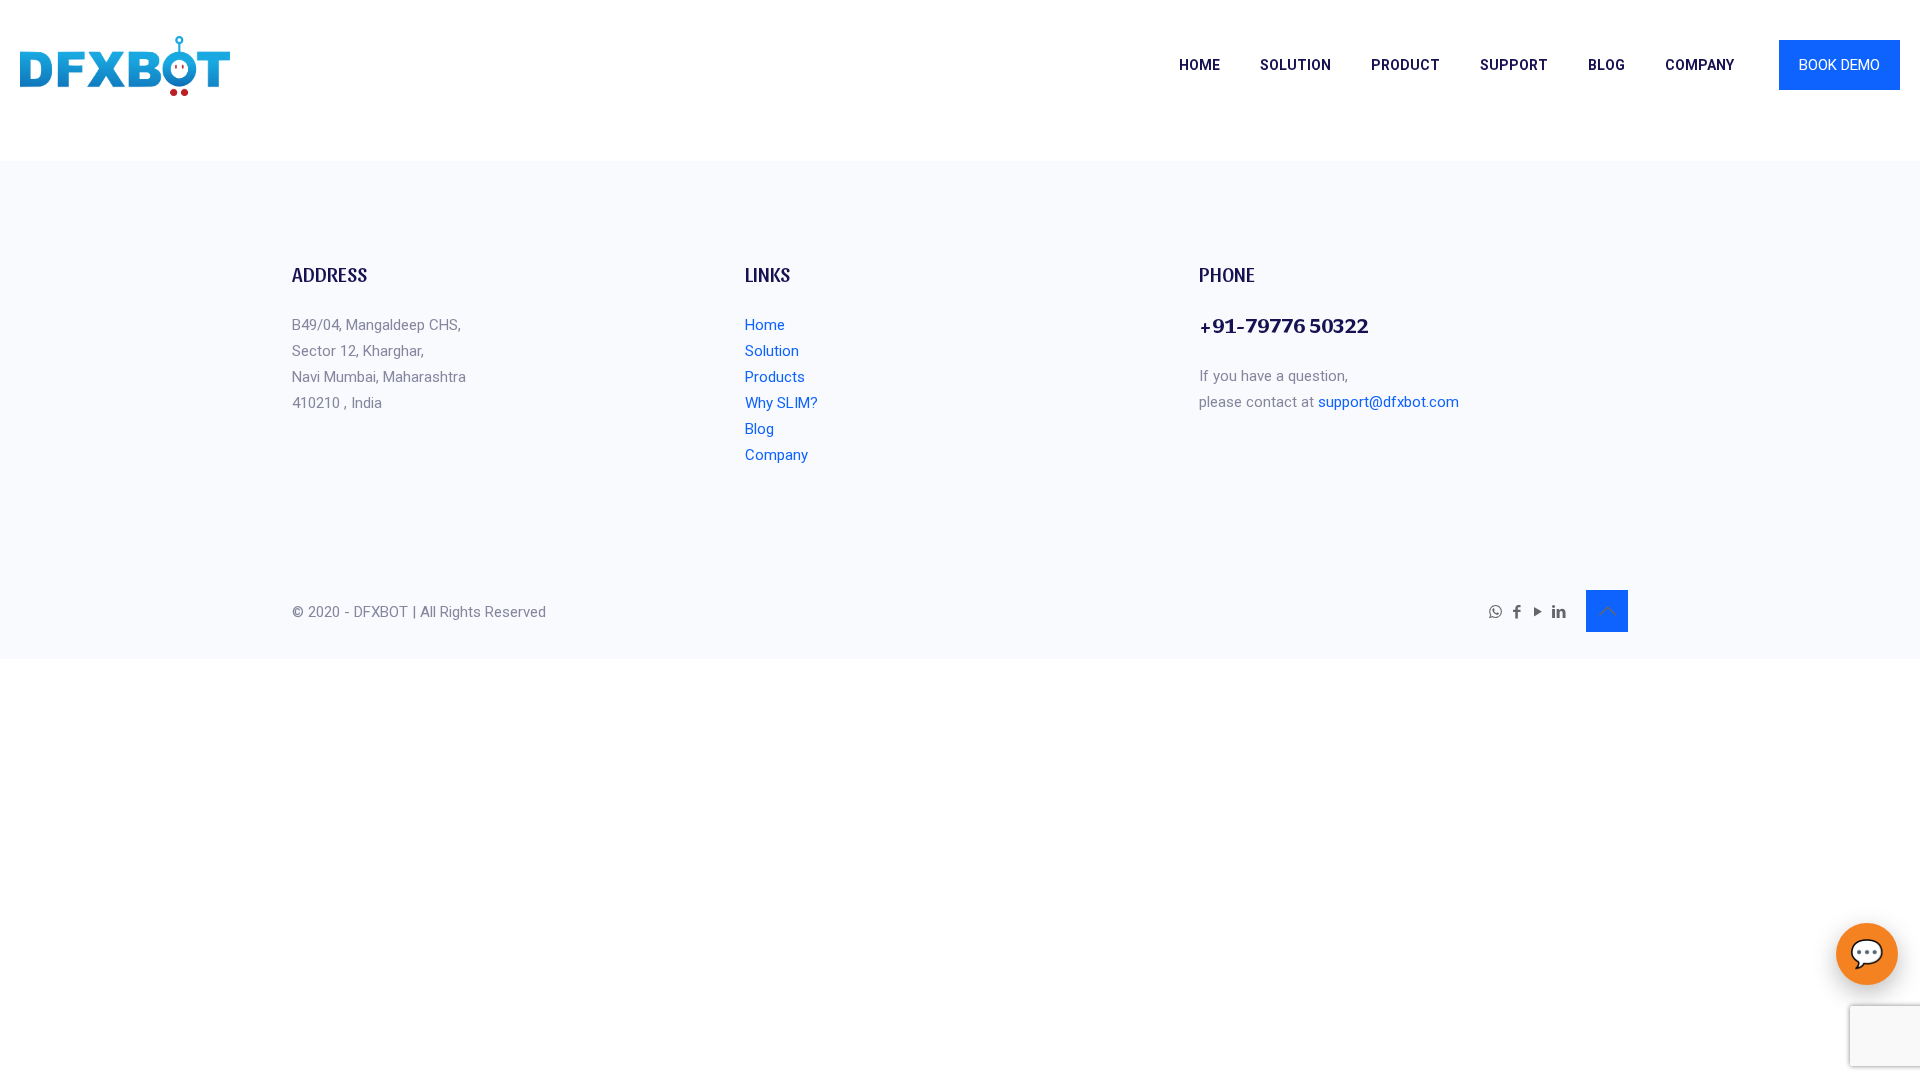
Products (775, 377)
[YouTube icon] (1537, 612)
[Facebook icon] (1516, 612)
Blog (759, 429)
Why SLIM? (781, 403)
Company (776, 455)
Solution (772, 351)
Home (765, 325)
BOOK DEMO (1839, 65)
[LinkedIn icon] (1558, 612)
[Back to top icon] (1607, 611)
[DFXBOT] (125, 65)
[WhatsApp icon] (1495, 612)
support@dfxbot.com (1388, 402)
